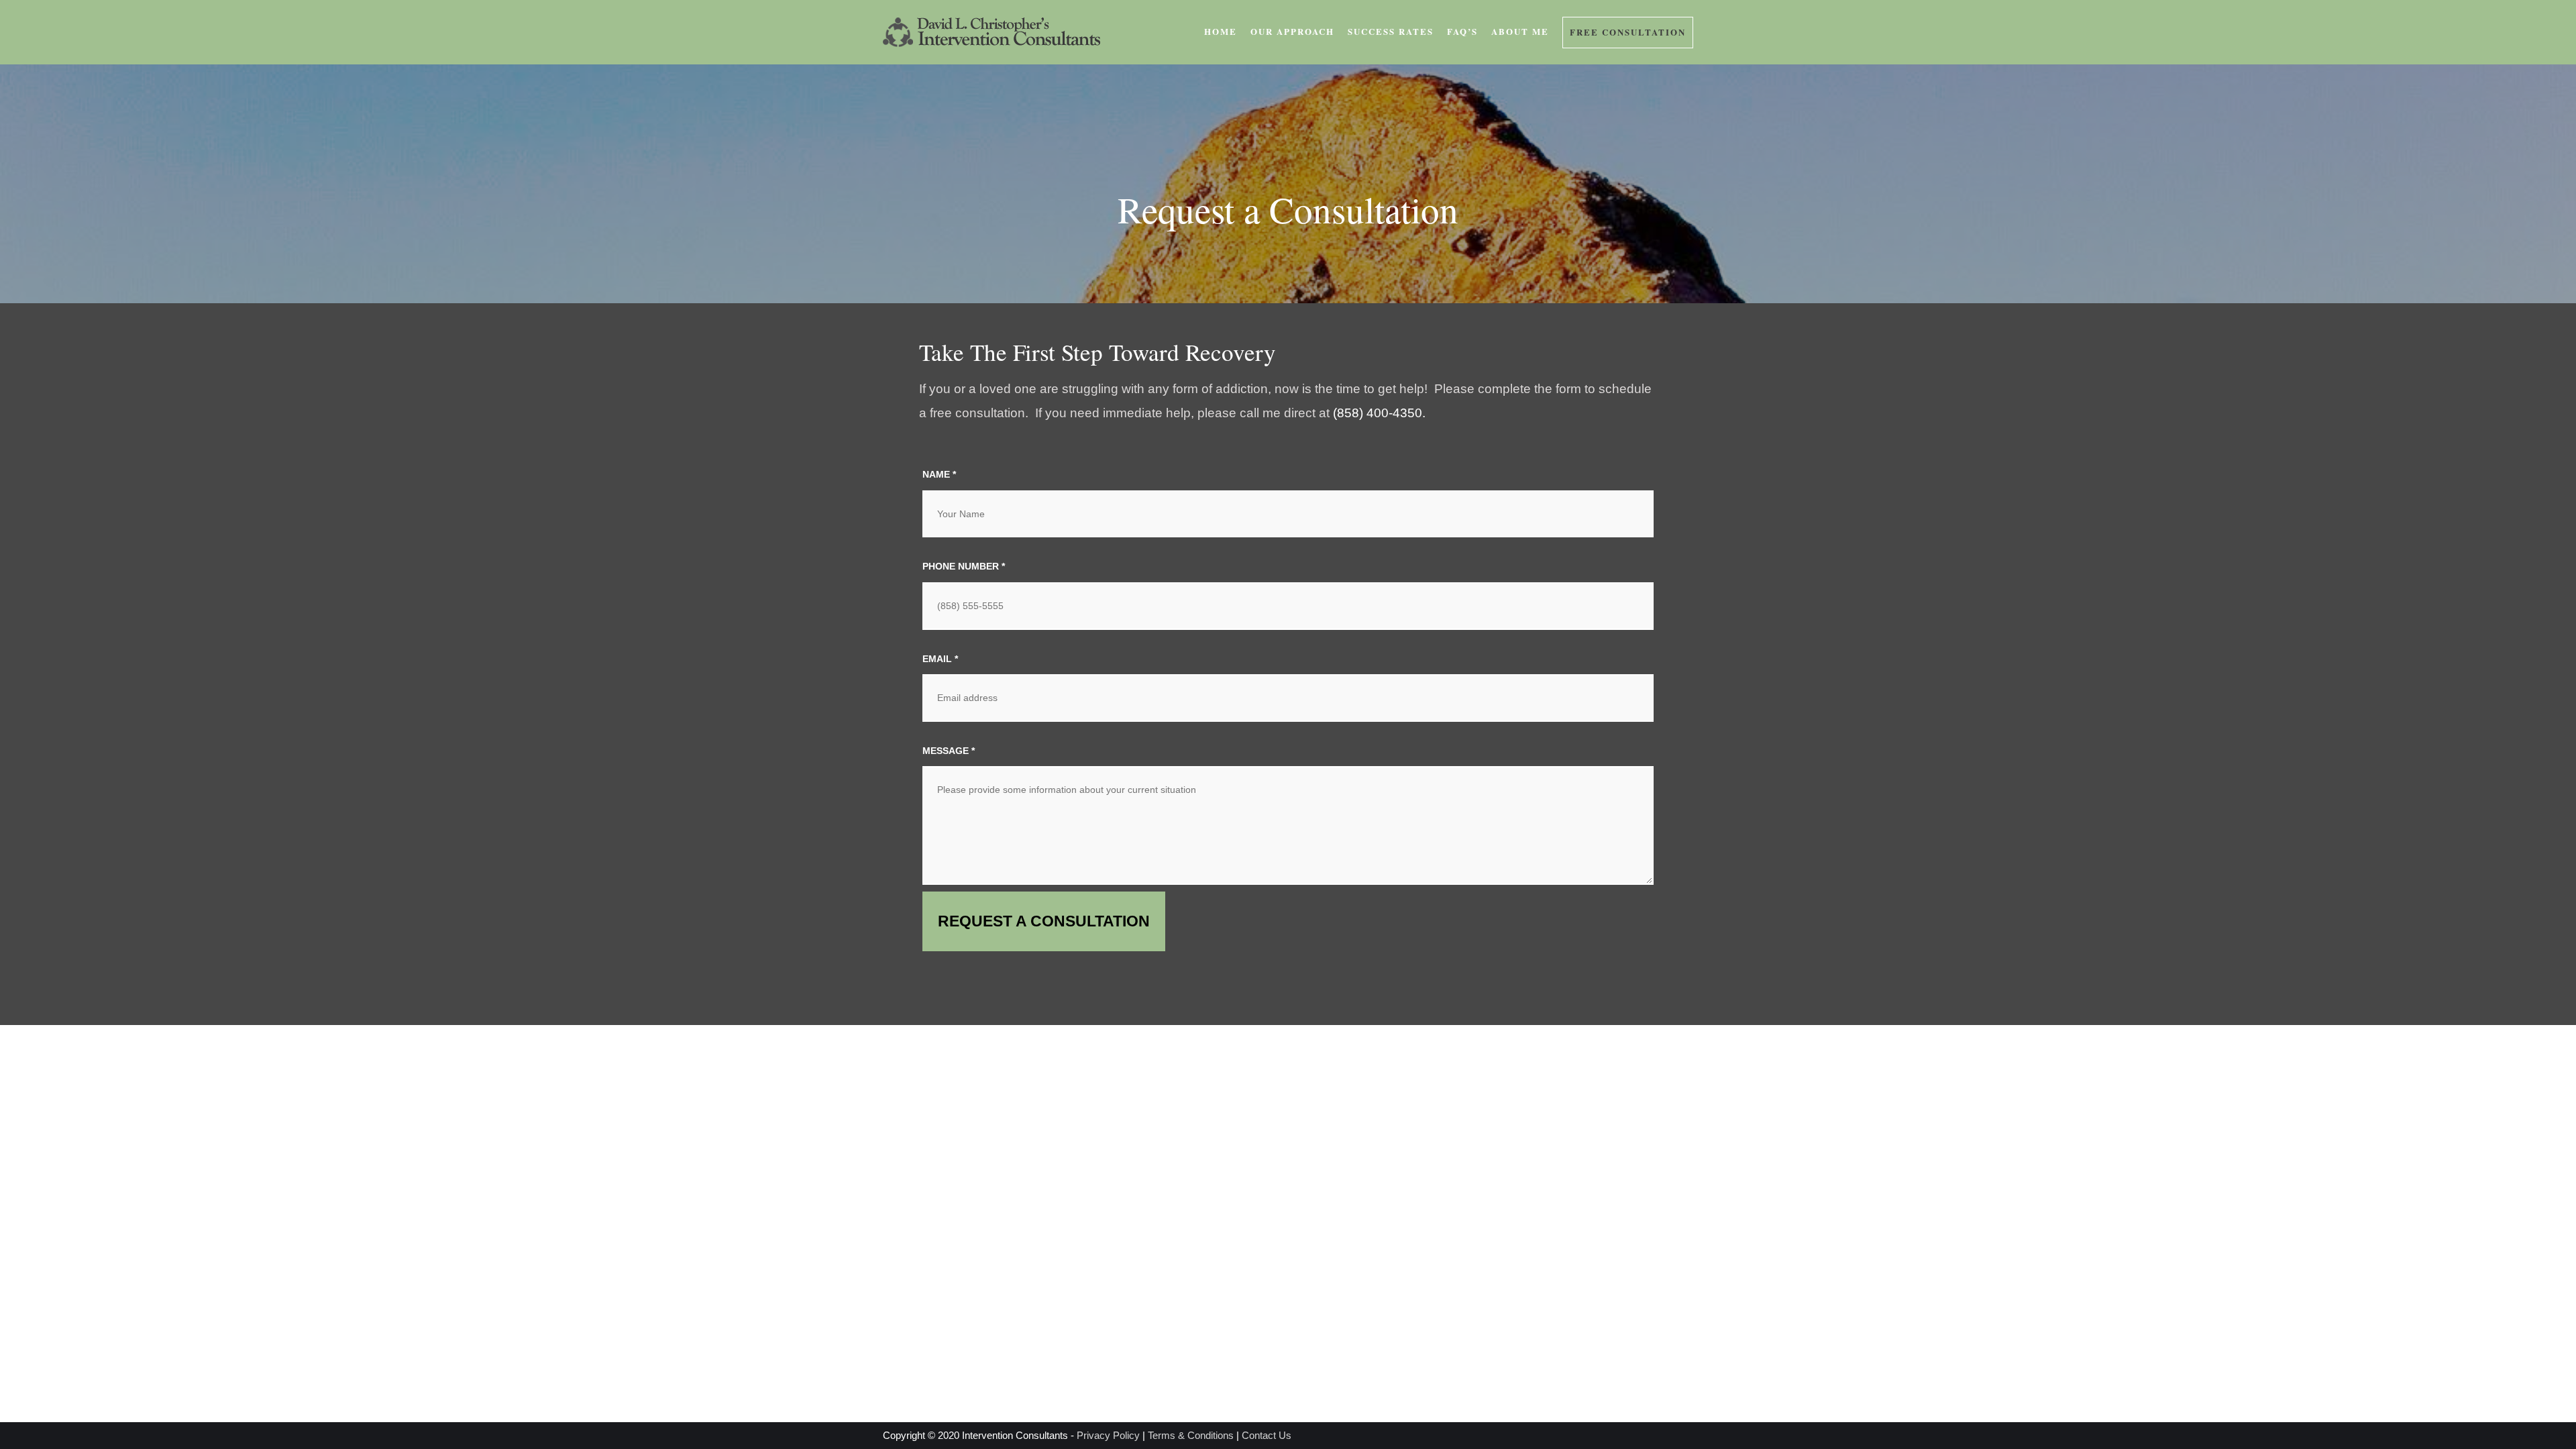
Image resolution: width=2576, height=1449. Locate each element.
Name (939, 474)
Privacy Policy (1108, 1435)
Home (1221, 31)
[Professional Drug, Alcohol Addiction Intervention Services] (991, 32)
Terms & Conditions (1191, 1435)
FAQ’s (1462, 31)
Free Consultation (1628, 32)
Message (949, 751)
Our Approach (1292, 31)
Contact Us (1267, 1435)
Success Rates (1391, 31)
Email (940, 659)
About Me (1520, 31)
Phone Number (964, 566)
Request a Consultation (1044, 921)
